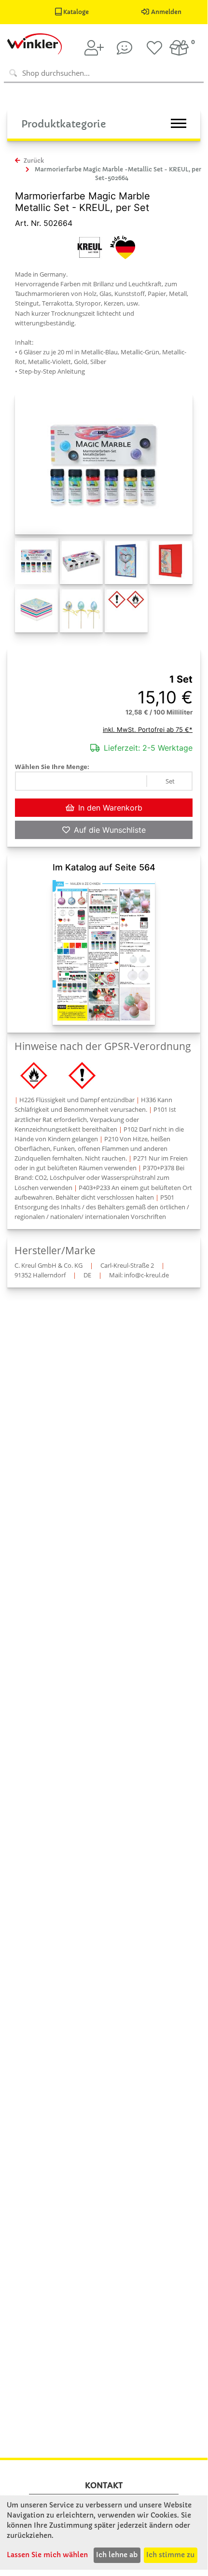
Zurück (33, 161)
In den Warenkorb (110, 808)
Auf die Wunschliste (110, 830)
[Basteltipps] (125, 48)
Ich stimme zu (170, 2555)
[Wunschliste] (154, 48)
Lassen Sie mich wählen (47, 2555)
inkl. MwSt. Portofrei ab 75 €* (148, 729)
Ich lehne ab (117, 2555)
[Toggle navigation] (179, 123)
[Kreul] (90, 246)
